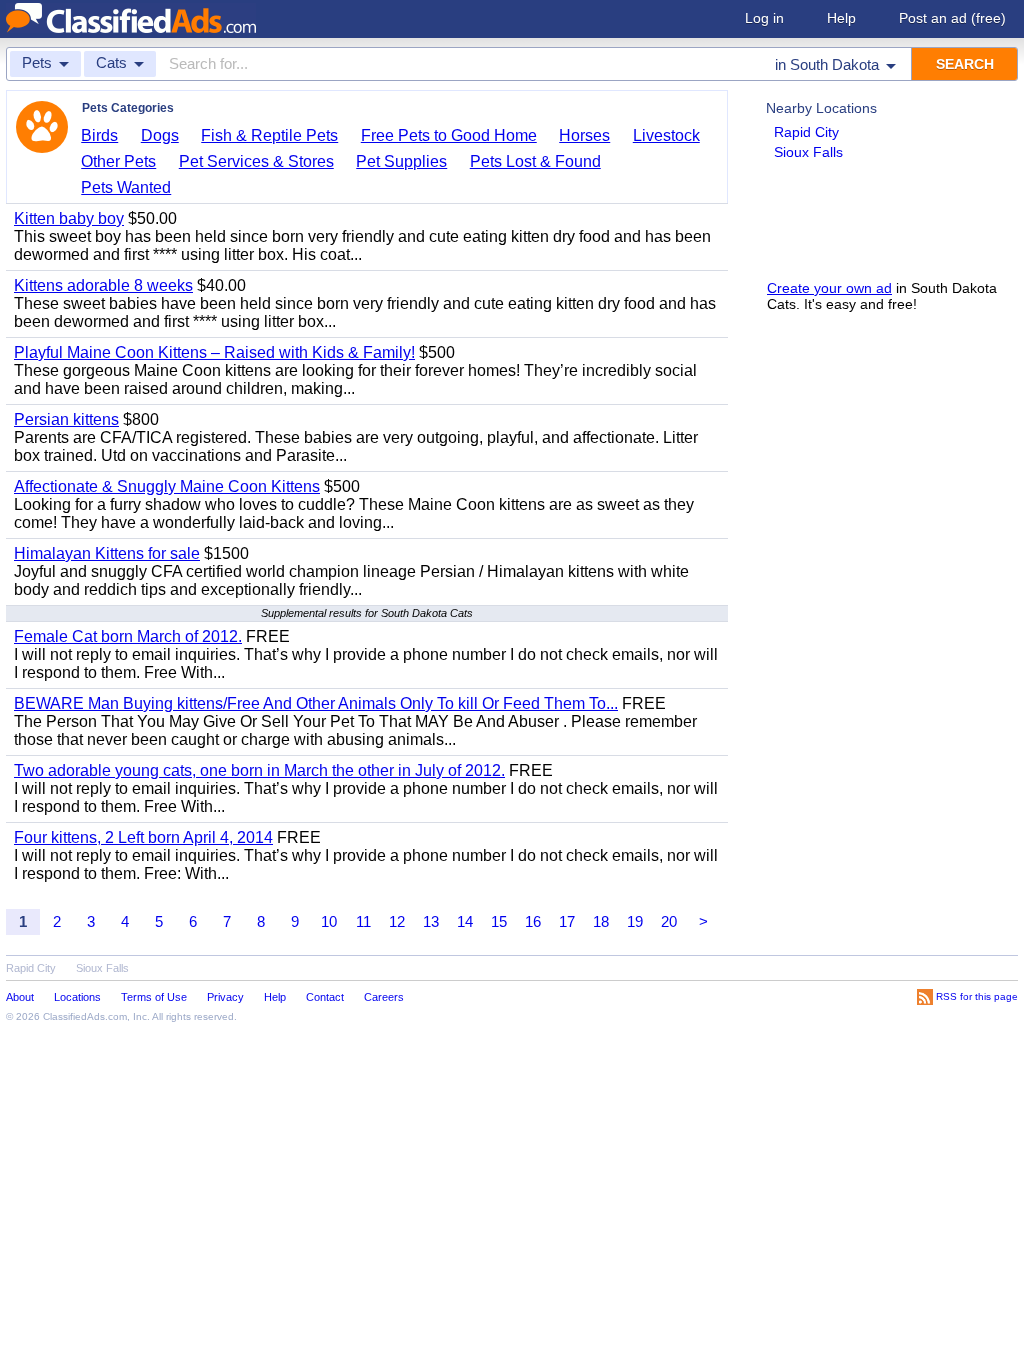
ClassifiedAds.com (85, 1016)
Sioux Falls (808, 152)
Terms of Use (154, 997)
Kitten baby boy (69, 218)
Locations (77, 997)
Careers (384, 997)
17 (567, 921)
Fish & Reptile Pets (269, 135)
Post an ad (952, 18)
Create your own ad (829, 288)
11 (363, 921)
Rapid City (806, 132)
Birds (99, 135)
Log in (764, 18)
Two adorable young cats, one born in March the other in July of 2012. (259, 770)
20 (669, 921)
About (20, 997)
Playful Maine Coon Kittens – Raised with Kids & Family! (214, 352)
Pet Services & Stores (256, 161)
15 (499, 921)
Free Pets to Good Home (449, 135)
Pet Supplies (401, 161)
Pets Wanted (126, 187)
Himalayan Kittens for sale (107, 553)
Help (841, 18)
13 (431, 921)
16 (533, 921)
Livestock (666, 135)
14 (465, 921)
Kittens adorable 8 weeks (103, 285)
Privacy (225, 997)
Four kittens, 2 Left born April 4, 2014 (143, 837)
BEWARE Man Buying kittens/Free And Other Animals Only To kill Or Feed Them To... (316, 703)
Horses (584, 135)
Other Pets (118, 161)
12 (397, 921)
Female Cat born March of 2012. (128, 636)
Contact (325, 997)
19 (635, 921)
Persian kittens (66, 419)
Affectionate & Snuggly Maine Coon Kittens (167, 486)
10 (329, 921)
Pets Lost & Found (535, 161)
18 (601, 921)
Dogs (160, 135)
